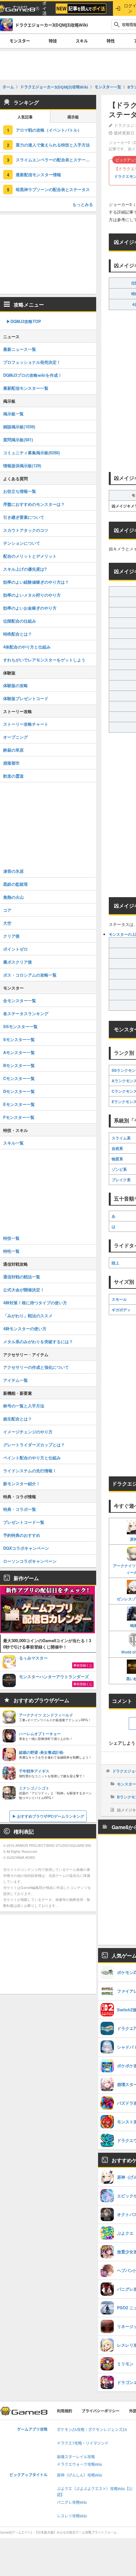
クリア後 (11, 936)
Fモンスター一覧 (19, 1117)
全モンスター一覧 (20, 1000)
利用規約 (65, 2411)
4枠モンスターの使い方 (25, 1328)
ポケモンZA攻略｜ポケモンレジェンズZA (92, 2430)
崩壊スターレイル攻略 (76, 2457)
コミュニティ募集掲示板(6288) (31, 453)
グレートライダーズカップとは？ (34, 1445)
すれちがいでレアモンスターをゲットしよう (44, 660)
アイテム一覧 (15, 1380)
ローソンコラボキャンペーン (30, 1561)
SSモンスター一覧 (20, 1026)
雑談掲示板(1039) (19, 427)
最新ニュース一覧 (20, 349)
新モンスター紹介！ (22, 1484)
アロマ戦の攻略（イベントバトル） (49, 130)
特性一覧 (11, 1251)
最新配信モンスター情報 (38, 174)
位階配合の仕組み (20, 621)
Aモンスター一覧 (19, 1052)
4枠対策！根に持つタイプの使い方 (35, 1303)
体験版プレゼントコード (26, 698)
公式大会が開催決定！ (24, 1290)
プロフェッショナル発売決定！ (32, 362)
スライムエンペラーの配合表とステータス (55, 160)
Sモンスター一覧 (19, 1039)
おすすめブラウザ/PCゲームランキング (51, 1816)
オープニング (15, 737)
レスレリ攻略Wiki (72, 2516)
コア (7, 910)
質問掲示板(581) (18, 440)
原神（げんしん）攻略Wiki (80, 2475)
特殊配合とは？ (18, 634)
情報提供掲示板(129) (22, 466)
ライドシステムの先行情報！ (30, 1471)
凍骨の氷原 (13, 871)
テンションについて (22, 543)
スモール (119, 1299)
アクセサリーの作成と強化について (36, 1367)
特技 (53, 41)
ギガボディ (121, 1310)
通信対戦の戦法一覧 (22, 1277)
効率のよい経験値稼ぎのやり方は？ (36, 582)
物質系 (117, 1159)
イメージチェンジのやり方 (28, 1432)
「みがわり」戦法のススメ (28, 1316)
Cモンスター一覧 (19, 1078)
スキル (82, 41)
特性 (111, 41)
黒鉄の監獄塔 (15, 884)
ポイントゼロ (15, 949)
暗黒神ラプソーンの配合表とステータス (53, 189)
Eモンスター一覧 (19, 1104)
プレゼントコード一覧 (24, 1522)
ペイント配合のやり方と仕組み (32, 1458)
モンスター (20, 41)
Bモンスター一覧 (19, 1065)
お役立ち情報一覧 (20, 491)
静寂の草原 (13, 750)
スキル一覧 (13, 1143)
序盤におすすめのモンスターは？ (34, 504)
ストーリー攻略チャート (26, 724)
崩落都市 (11, 763)
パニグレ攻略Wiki (72, 2502)
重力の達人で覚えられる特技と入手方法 (53, 145)
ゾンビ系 (119, 1169)
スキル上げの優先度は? (25, 569)
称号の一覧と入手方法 (24, 1406)
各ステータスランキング (26, 1013)
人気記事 (25, 117)
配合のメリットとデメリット (30, 556)
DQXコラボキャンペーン (26, 1548)
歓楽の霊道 (13, 776)
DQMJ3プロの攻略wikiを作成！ (33, 375)
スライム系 (121, 1138)
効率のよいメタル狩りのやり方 (32, 595)
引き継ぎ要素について (24, 517)
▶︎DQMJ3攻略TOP (24, 321)
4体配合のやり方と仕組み (27, 647)
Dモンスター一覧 (19, 1091)
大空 (7, 923)
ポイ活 (44, 8)
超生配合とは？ (18, 1419)
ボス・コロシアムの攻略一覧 (30, 975)
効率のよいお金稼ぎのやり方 (30, 608)
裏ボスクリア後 (18, 962)
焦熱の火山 (13, 897)
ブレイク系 (121, 1180)
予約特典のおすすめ (22, 1535)
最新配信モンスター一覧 (26, 388)
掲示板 (73, 117)
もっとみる (83, 204)
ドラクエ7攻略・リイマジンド (83, 2443)
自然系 (117, 1148)
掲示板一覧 (13, 414)
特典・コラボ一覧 (20, 1509)
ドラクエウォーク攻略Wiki (80, 2464)
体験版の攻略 (15, 685)
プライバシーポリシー (101, 2411)
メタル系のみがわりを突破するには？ (38, 1341)
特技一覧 (11, 1238)
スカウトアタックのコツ (26, 530)
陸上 (115, 1263)
